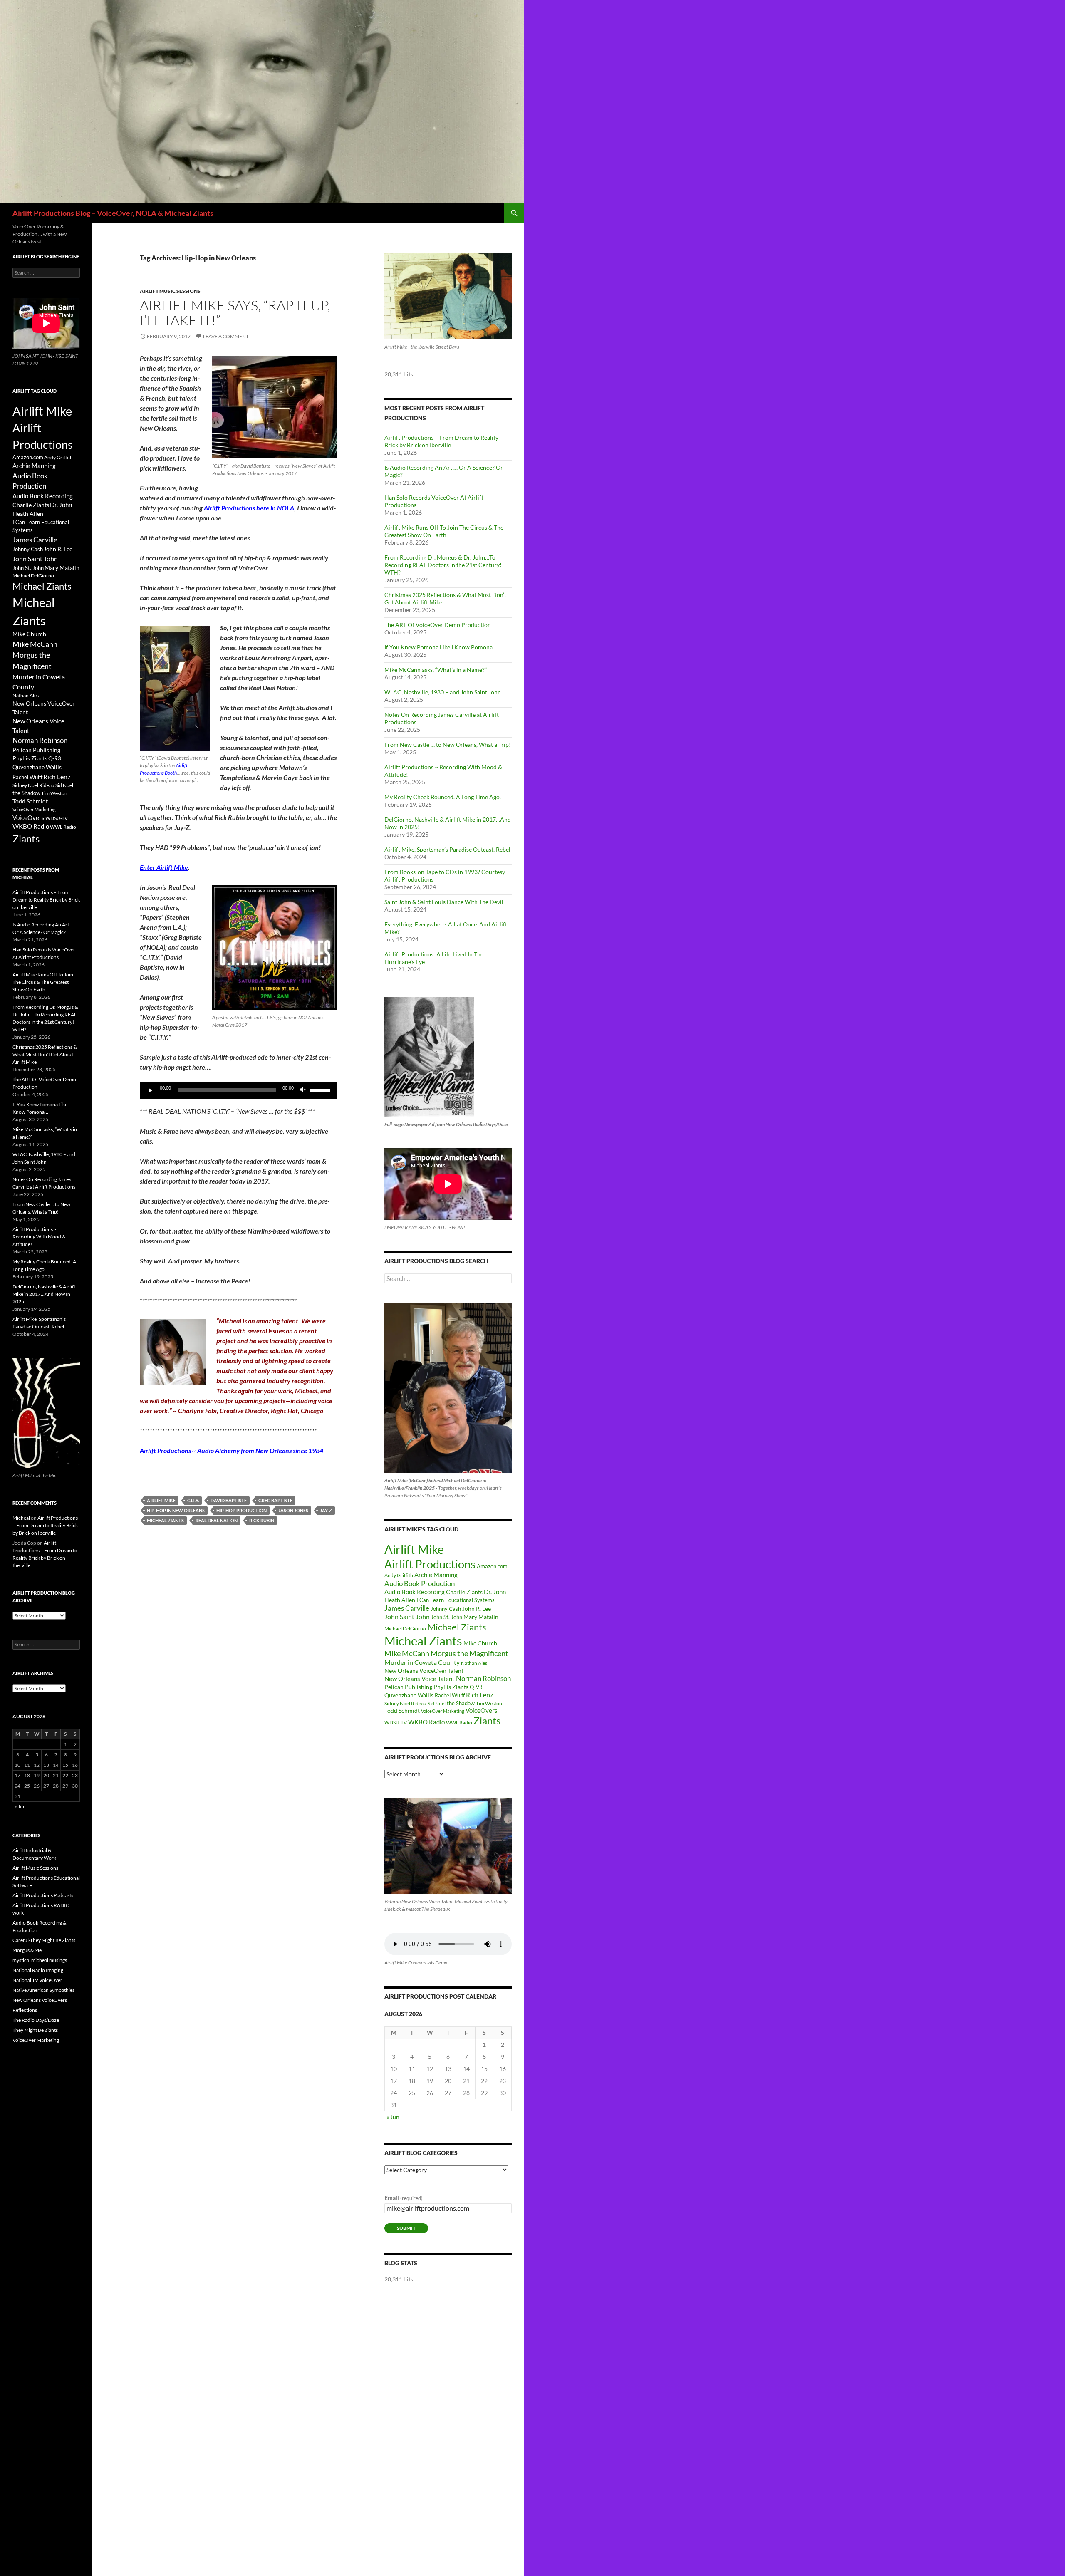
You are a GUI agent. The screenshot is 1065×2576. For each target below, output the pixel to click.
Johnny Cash (446, 1609)
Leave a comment (226, 336)
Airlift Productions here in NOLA (249, 508)
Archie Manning (436, 1575)
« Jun (393, 2117)
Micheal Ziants (165, 1520)
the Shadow (461, 1703)
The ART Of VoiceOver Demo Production (438, 625)
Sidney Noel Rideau (405, 1703)
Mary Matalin (481, 1617)
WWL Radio (459, 1723)
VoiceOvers (482, 1710)
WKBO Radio (426, 1722)
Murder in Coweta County (422, 1662)
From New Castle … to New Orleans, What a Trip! (448, 744)
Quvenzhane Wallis (409, 1695)
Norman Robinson (483, 1679)
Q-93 (476, 1687)
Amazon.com (492, 1566)
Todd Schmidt (402, 1710)
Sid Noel (437, 1703)
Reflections (25, 2010)
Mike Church (480, 1643)
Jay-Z (326, 1510)
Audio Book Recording (415, 1592)
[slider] (321, 1090)
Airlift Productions (430, 1564)
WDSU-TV (396, 1723)
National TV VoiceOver (37, 1980)
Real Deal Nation (217, 1520)
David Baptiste (229, 1500)
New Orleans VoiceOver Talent (424, 1671)
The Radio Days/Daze (36, 2020)
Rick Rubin (262, 1520)
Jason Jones (293, 1510)
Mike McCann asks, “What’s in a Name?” (436, 670)
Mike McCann (407, 1653)
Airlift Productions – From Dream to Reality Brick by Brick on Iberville (441, 441)
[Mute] (303, 1090)
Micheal (21, 1518)
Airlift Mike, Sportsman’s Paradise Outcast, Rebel (447, 849)
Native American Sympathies (43, 1990)
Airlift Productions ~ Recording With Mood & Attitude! (39, 1237)
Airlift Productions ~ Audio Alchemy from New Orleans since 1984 (232, 1450)
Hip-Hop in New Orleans (176, 1510)
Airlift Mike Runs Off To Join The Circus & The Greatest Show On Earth (444, 531)
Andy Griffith (399, 1575)
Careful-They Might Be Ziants (44, 1940)
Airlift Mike (161, 1500)
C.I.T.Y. (193, 1500)
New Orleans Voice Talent (420, 1679)
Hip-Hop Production (241, 1510)
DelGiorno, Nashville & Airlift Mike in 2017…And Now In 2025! (44, 1294)
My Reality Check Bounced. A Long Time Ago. (443, 797)
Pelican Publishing (408, 1687)
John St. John (447, 1617)
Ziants (487, 1720)
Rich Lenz (479, 1695)
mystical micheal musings (40, 1960)
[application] (238, 1090)
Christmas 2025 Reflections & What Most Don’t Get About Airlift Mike (45, 1054)
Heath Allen (400, 1600)
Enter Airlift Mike (164, 867)
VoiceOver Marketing (443, 1711)
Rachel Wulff (450, 1695)
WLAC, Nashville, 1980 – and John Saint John (443, 692)
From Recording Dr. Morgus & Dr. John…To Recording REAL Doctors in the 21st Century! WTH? (443, 565)
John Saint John (407, 1616)
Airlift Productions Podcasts (43, 1895)
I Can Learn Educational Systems (456, 1600)
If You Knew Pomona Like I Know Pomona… (441, 647)
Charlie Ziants (464, 1592)
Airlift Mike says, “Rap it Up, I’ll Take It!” (235, 313)
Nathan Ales (474, 1663)
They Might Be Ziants (35, 2030)
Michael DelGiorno (405, 1629)
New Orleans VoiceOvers (40, 2000)
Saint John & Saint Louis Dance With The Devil (444, 902)
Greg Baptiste (275, 1500)
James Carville (407, 1608)
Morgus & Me (27, 1950)
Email (404, 2198)
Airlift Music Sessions (170, 291)
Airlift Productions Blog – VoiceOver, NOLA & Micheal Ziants (113, 213)
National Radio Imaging (38, 1970)
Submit (406, 2228)
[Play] (151, 1090)
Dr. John (495, 1592)
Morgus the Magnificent (469, 1653)
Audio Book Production (420, 1584)
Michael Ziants (457, 1627)
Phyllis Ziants (451, 1687)
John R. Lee (477, 1609)
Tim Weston (489, 1703)
